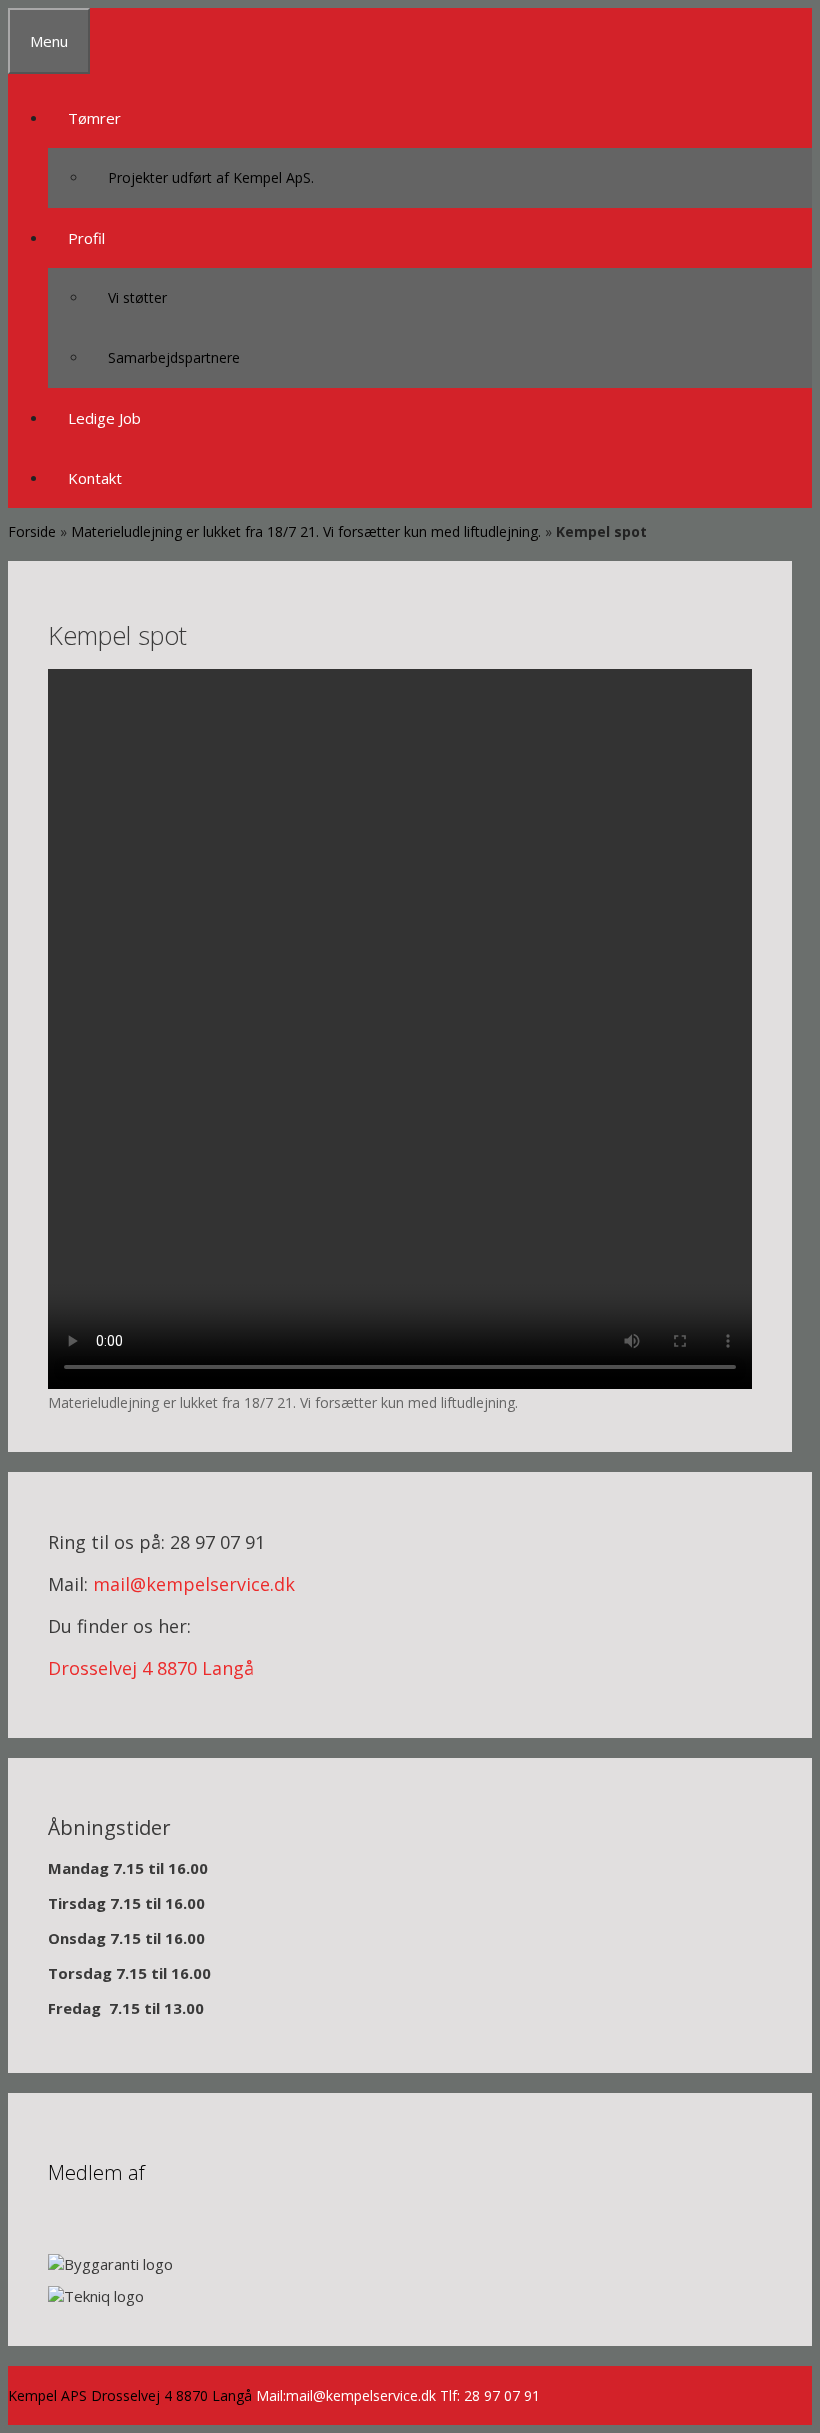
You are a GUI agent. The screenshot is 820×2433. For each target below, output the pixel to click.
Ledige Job (104, 418)
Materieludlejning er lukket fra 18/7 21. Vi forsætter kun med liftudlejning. (306, 531)
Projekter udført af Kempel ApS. (211, 177)
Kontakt (95, 478)
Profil (86, 238)
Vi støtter (137, 297)
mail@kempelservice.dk (194, 1584)
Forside (32, 531)
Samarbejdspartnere (174, 357)
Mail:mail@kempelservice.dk (346, 2395)
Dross (73, 1668)
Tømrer (94, 118)
